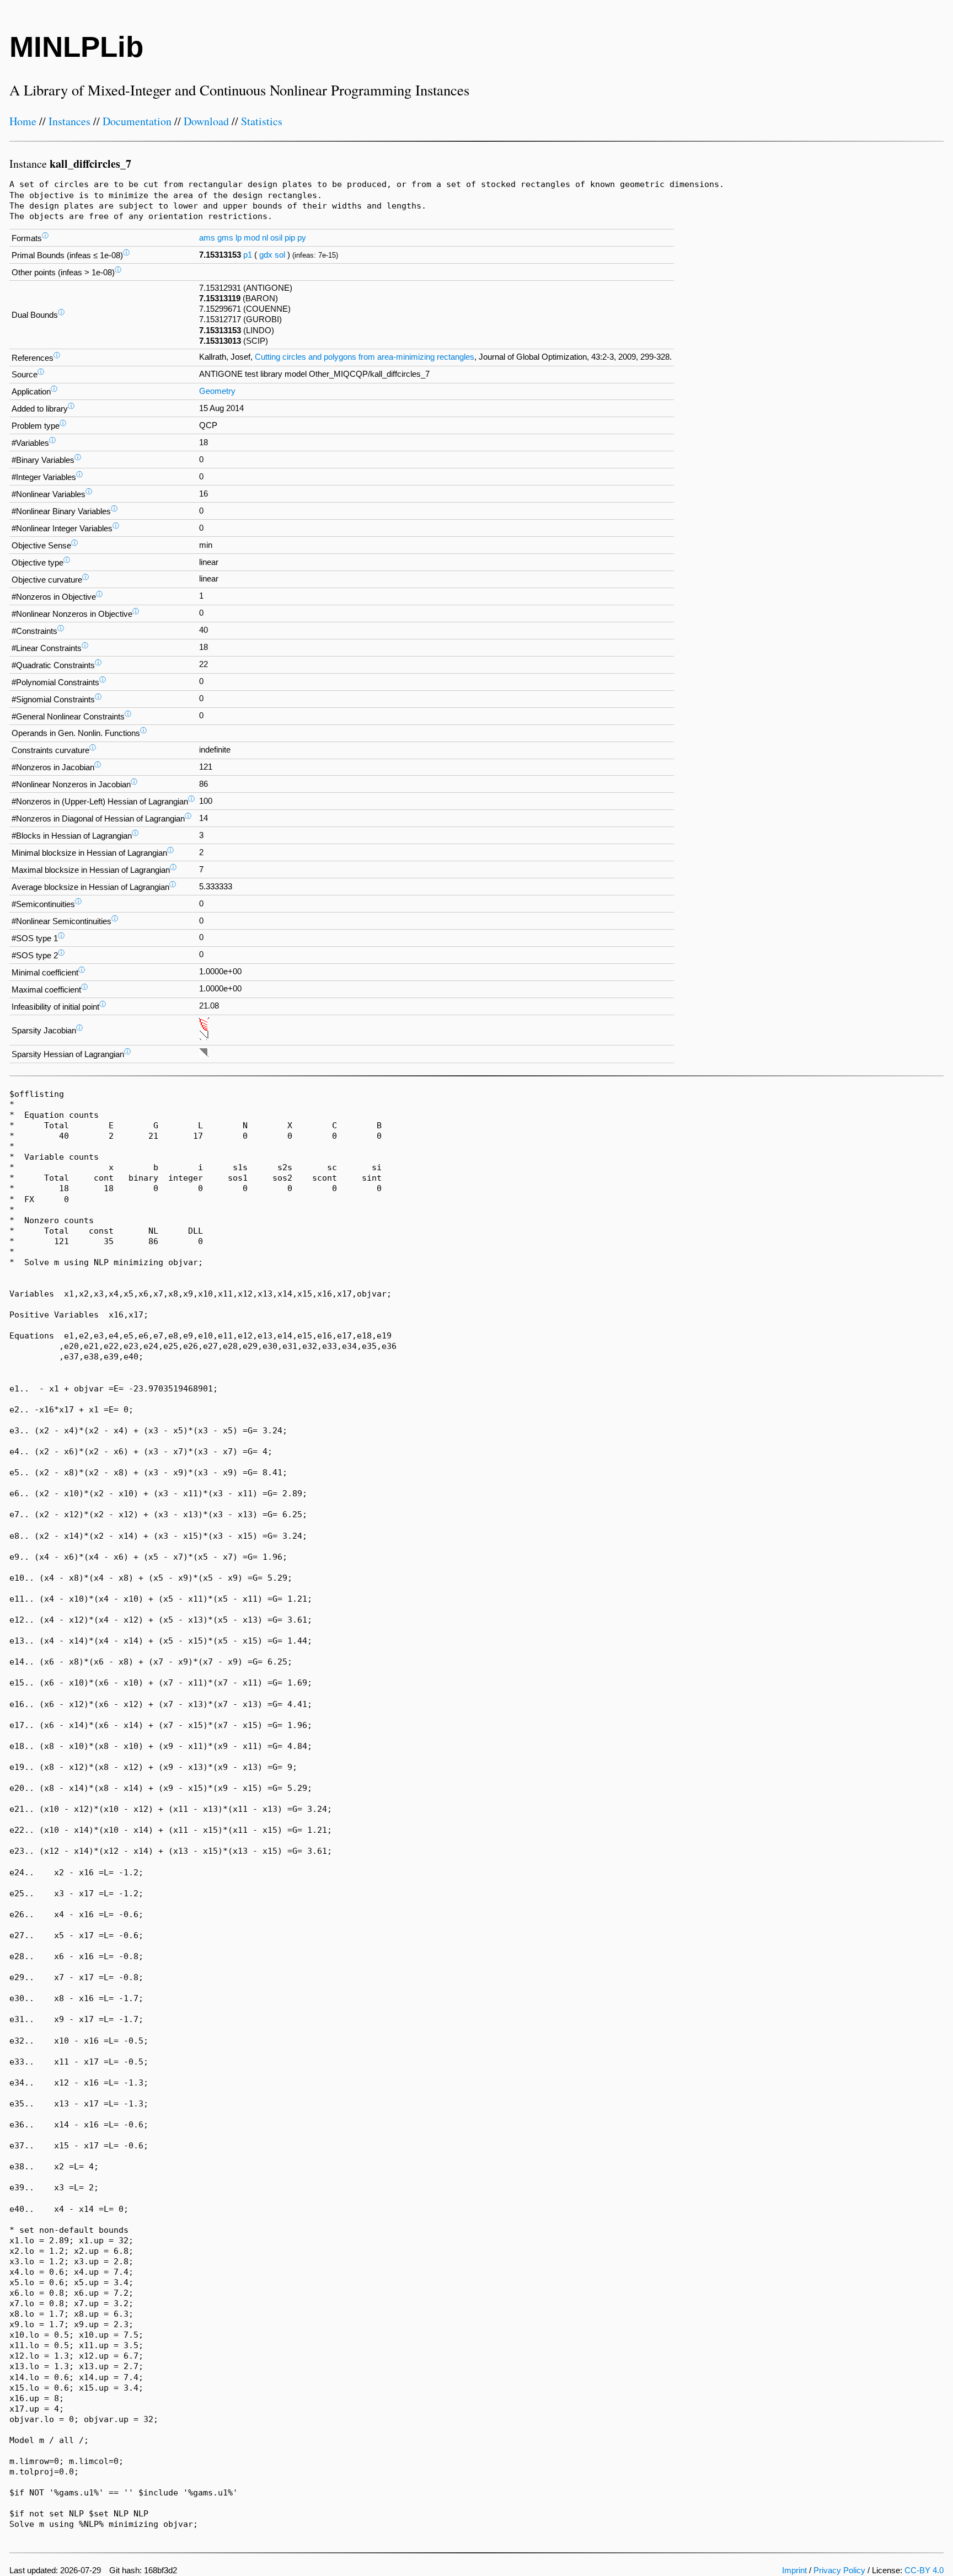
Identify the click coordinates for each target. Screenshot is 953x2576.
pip (290, 238)
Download (206, 121)
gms (225, 238)
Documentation (137, 121)
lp (239, 238)
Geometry (217, 391)
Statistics (262, 121)
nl (265, 238)
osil (276, 238)
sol (280, 255)
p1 (248, 255)
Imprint (794, 2570)
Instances (69, 121)
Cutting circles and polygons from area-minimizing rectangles (365, 357)
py (302, 238)
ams (207, 238)
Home (23, 121)
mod (252, 238)
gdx (266, 255)
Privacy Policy (839, 2570)
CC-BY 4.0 (924, 2570)
